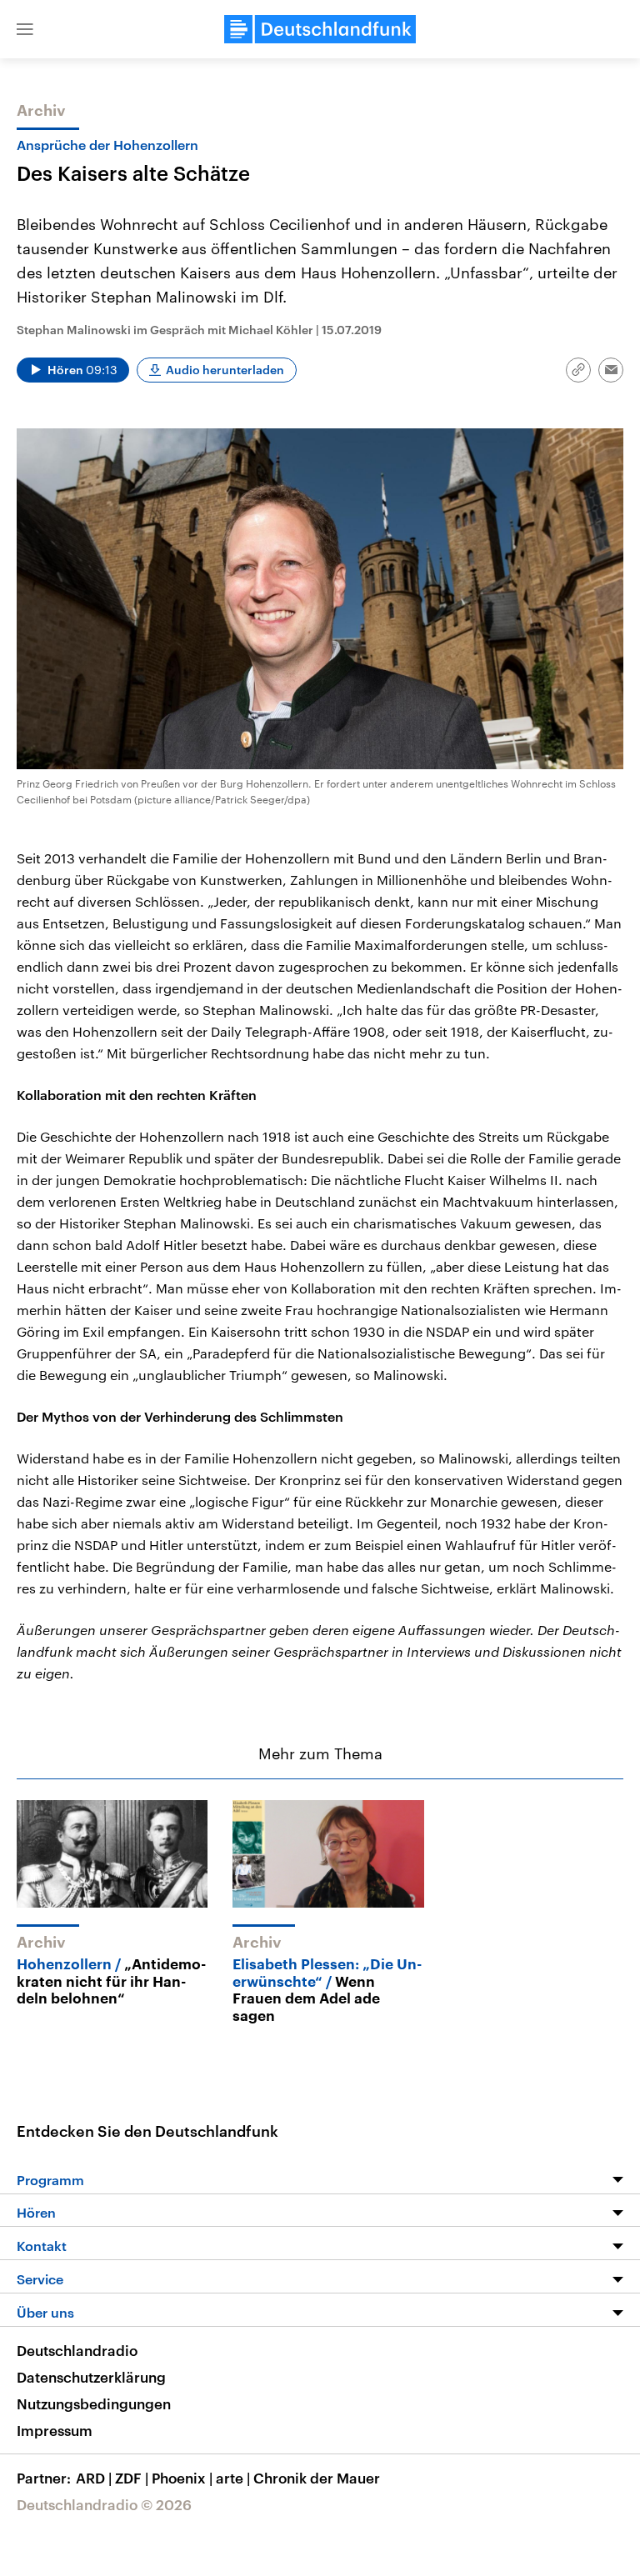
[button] (25, 29)
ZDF (132, 2478)
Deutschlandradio (77, 2350)
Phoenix (182, 2478)
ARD (94, 2478)
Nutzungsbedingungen (94, 2403)
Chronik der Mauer (317, 2478)
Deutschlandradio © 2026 (104, 2504)
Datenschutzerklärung (91, 2377)
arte (233, 2478)
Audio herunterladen (225, 370)
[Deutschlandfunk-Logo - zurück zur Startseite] (320, 29)
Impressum (55, 2430)
